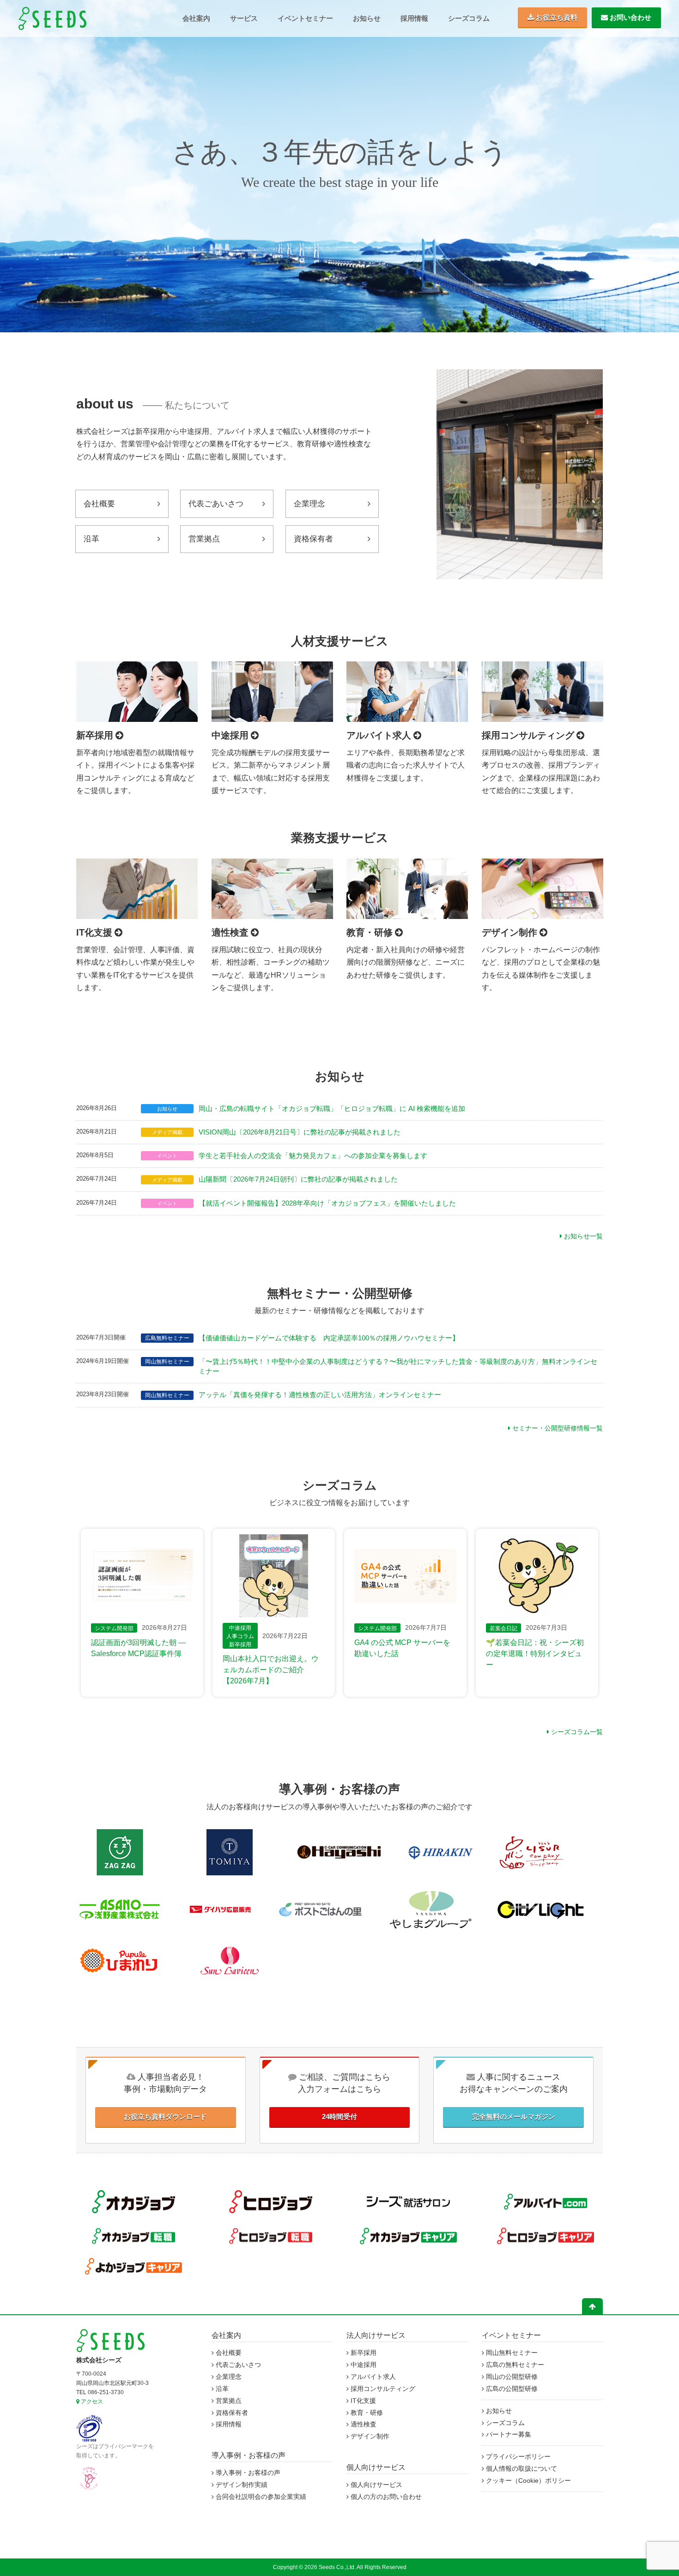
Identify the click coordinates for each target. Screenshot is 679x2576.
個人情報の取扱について (521, 2469)
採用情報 (414, 18)
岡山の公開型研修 (511, 2377)
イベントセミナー (305, 18)
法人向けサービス (376, 2335)
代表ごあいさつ (216, 504)
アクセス (91, 2402)
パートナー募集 (508, 2435)
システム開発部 (114, 1628)
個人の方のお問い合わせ (385, 2497)
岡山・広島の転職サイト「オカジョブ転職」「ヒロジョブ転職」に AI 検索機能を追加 (332, 1109)
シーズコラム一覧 (576, 1732)
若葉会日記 (503, 1628)
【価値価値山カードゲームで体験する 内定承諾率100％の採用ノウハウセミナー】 (329, 1338)
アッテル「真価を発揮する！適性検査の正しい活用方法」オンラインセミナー (320, 1395)
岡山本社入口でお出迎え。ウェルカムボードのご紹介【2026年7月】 (271, 1670)
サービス (244, 18)
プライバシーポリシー (517, 2457)
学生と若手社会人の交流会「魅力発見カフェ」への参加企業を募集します (313, 1156)
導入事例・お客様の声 (249, 2455)
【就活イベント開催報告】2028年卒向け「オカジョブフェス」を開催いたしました (327, 1203)
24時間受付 (339, 2117)
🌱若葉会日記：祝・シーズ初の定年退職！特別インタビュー (535, 1654)
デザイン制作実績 (241, 2485)
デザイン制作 (369, 2436)
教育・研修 (366, 2413)
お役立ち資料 (556, 17)
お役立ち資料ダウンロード (165, 2117)
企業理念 (309, 504)
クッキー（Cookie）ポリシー (527, 2481)
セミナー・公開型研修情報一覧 (557, 1428)
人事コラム (240, 1636)
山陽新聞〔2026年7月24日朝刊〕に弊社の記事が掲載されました (298, 1179)
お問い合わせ (630, 17)
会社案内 (196, 18)
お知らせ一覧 (582, 1236)
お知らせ (367, 18)
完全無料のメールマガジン (514, 2117)
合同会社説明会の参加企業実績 (260, 2497)
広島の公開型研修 (511, 2389)
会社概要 (99, 504)
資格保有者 (313, 539)
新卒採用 (240, 1645)
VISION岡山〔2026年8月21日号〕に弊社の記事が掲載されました (300, 1132)
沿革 (91, 539)
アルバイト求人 (372, 2377)
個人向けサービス (376, 2467)
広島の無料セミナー (514, 2365)
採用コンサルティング (382, 2389)
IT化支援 (362, 2401)
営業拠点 (204, 539)
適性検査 (363, 2424)
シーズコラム (469, 18)
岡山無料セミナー (511, 2353)
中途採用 (240, 1628)
